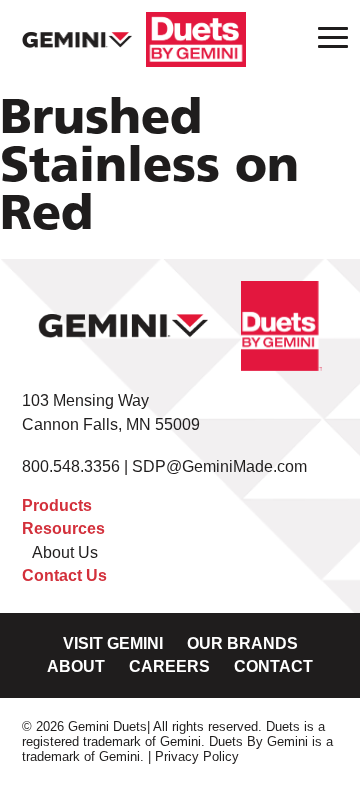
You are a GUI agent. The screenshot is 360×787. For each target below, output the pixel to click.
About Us (65, 552)
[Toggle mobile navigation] (327, 37)
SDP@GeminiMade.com (219, 466)
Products (57, 505)
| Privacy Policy (193, 756)
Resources (63, 528)
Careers (169, 666)
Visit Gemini (113, 643)
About (76, 666)
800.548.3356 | (77, 466)
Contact (273, 666)
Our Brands (242, 643)
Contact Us (64, 575)
